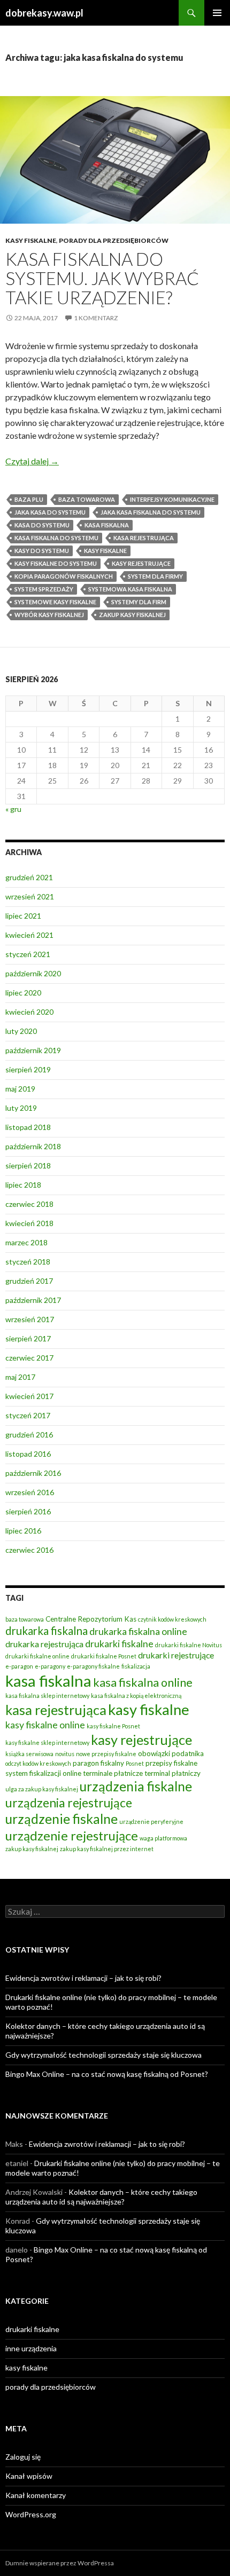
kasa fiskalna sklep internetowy (47, 1696)
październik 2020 (33, 973)
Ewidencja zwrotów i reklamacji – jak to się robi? (83, 1978)
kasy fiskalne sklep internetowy (47, 1743)
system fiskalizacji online (43, 1773)
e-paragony (50, 1666)
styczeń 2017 (28, 1415)
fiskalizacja (136, 1666)
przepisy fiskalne (171, 1763)
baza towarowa (87, 499)
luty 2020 (21, 1031)
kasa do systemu (42, 525)
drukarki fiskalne (119, 1644)
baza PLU (29, 499)
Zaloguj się (23, 2457)
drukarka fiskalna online (138, 1631)
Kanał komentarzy (36, 2495)
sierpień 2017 (28, 1338)
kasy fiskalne (31, 240)
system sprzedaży (44, 589)
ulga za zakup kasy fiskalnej (42, 1789)
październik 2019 (33, 1050)
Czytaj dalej (32, 461)
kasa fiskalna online (143, 1682)
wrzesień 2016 (30, 1492)
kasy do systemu (42, 551)
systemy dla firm (139, 602)
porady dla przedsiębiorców (114, 240)
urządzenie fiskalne (62, 1819)
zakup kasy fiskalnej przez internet (107, 1849)
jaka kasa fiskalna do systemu (151, 512)
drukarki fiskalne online (37, 1656)
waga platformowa (163, 1838)
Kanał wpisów (29, 2476)
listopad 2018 (28, 1127)
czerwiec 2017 (29, 1358)
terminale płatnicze (113, 1773)
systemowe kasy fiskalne (55, 602)
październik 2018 (33, 1146)
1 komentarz (96, 318)
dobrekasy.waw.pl (44, 13)
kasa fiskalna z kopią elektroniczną (136, 1696)
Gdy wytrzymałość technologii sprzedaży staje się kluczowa (103, 2055)
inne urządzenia (31, 2348)
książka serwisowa (29, 1754)
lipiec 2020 (23, 993)
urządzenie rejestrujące (72, 1836)
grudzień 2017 (29, 1281)
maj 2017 (20, 1377)
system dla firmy (155, 576)
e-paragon (19, 1666)
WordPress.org (31, 2514)
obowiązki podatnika (171, 1753)
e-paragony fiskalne (93, 1666)
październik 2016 (33, 1473)
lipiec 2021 (23, 916)
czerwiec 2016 (29, 1550)
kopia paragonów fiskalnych (64, 576)
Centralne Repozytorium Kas (91, 1619)
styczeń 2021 (28, 954)
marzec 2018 (26, 1242)
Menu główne (217, 13)
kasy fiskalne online (45, 1725)
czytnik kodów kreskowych (172, 1619)
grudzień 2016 (29, 1435)
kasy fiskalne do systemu (56, 563)
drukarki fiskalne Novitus (189, 1645)
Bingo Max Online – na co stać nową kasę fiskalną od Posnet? (107, 2074)
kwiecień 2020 (29, 1012)
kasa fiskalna (107, 525)
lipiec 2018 (23, 1185)
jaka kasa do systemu (50, 512)
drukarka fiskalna (47, 1631)
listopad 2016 (28, 1454)
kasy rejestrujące (141, 563)
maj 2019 (20, 1089)
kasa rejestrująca (144, 538)
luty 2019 (21, 1108)
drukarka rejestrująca (44, 1644)
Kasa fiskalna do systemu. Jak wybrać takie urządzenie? (102, 278)
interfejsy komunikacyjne (172, 499)
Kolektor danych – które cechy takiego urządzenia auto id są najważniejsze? (101, 2197)
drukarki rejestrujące (176, 1655)
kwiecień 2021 (29, 935)
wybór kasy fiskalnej (49, 615)
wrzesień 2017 (30, 1319)
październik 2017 (33, 1300)
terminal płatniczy (172, 1773)
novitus (65, 1754)
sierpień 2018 (28, 1165)
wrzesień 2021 (30, 896)
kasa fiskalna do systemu (56, 538)
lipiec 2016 (23, 1531)
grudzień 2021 (29, 877)
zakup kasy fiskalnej (132, 615)
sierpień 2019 (28, 1069)
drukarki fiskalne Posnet (104, 1656)
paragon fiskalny (98, 1763)
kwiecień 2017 (29, 1396)
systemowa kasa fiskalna (130, 589)
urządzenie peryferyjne (151, 1822)
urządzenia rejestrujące (69, 1803)
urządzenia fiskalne (136, 1786)
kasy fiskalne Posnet (113, 1726)
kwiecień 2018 (29, 1223)
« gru (13, 809)
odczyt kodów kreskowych (38, 1763)
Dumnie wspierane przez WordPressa (60, 2563)
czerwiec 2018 (29, 1204)
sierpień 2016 (28, 1511)
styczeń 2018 (28, 1262)
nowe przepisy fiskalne (106, 1754)
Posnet (135, 1763)
